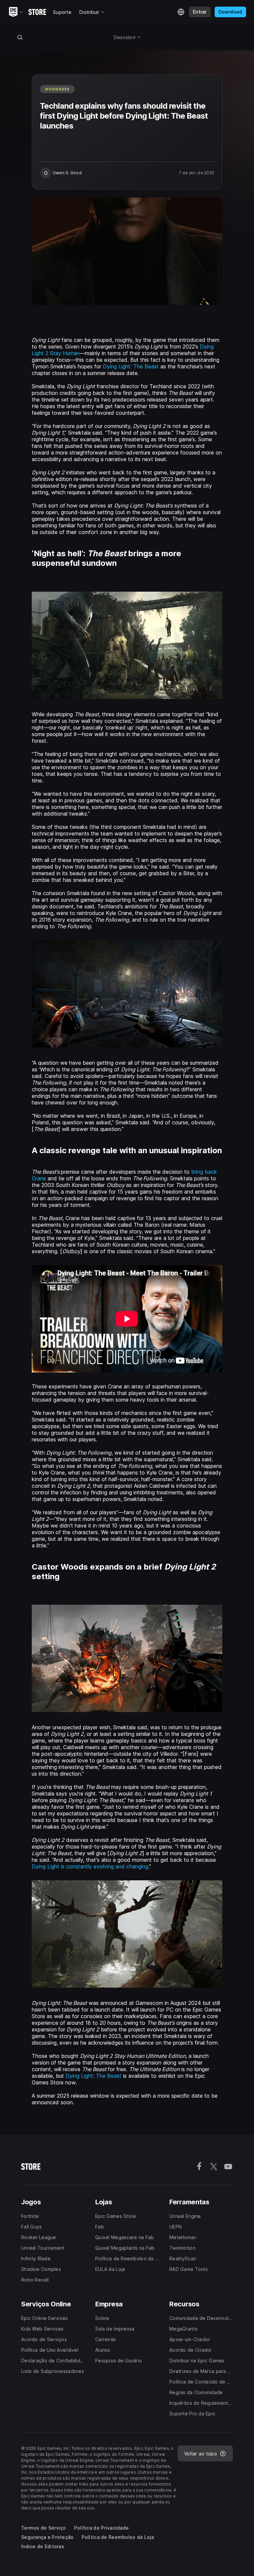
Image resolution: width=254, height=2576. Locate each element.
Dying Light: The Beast (131, 366)
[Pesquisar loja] (20, 37)
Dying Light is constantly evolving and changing (90, 1866)
